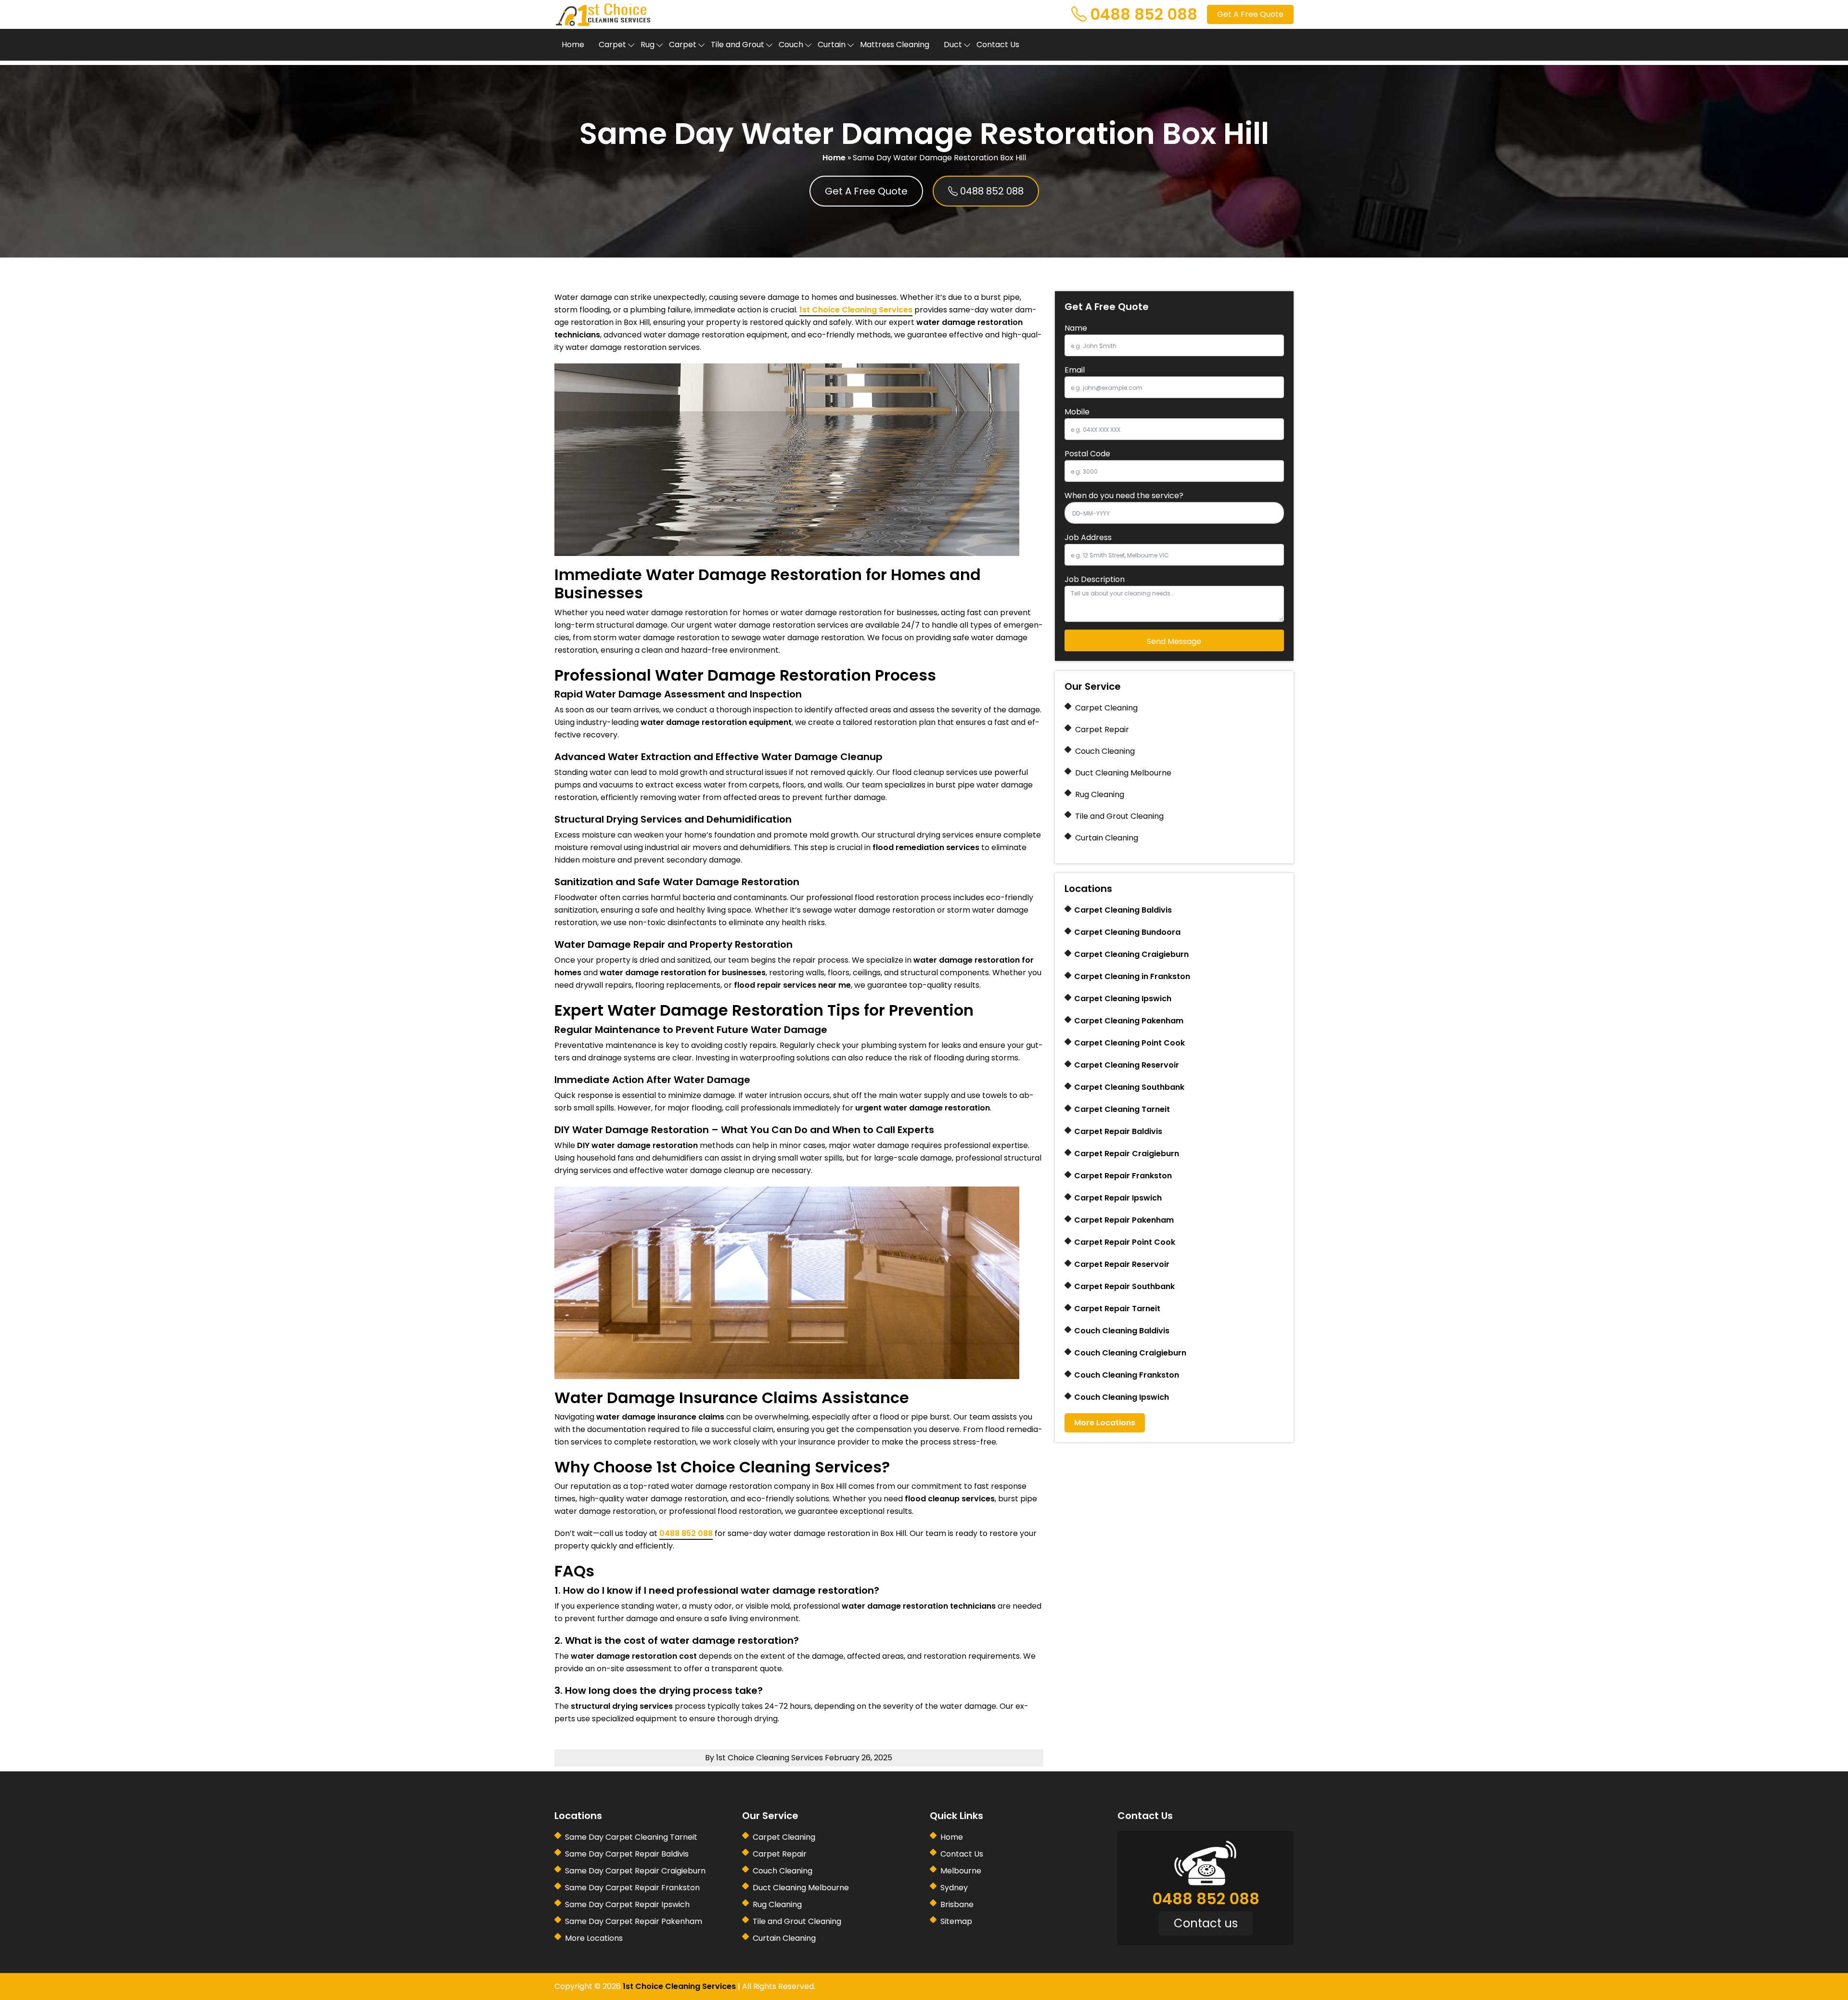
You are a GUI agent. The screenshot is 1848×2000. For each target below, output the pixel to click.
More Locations (1105, 1423)
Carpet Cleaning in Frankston (1132, 976)
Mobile (1077, 412)
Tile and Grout (738, 45)
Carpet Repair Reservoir (1122, 1264)
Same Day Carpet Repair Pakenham (634, 1921)
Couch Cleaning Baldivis (1122, 1331)
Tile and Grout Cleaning (1119, 816)
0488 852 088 (1144, 14)
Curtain (832, 45)
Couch (791, 45)
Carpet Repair (1102, 729)
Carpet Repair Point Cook (1125, 1242)
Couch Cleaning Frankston (1127, 1375)
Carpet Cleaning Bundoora (1127, 932)
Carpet (612, 45)
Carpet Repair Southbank (1124, 1286)
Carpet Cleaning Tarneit (1122, 1109)
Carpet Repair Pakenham (1124, 1220)
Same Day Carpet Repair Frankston (632, 1888)
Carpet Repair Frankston (1123, 1176)
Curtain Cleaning (1107, 838)
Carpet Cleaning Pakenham (1129, 1021)
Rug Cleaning (1100, 794)
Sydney (954, 1888)
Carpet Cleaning (1106, 708)
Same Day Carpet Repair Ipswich (627, 1904)
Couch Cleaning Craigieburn (1130, 1353)
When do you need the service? (1124, 496)
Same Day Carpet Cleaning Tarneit (631, 1837)
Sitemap (956, 1921)
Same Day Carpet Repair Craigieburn (635, 1871)
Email (1075, 370)
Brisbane (957, 1904)
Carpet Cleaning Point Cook (1129, 1043)
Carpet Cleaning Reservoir (1127, 1065)
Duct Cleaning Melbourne (1123, 773)
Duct (953, 45)
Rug (648, 45)
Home (573, 45)
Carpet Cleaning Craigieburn (1131, 954)
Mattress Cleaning (895, 45)
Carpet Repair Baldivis (1118, 1131)
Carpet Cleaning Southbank (1129, 1087)
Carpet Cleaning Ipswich (1123, 999)
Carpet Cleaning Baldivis (1123, 910)
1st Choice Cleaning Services (856, 310)
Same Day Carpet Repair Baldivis (627, 1854)
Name (1076, 328)
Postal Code (1087, 454)
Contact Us (998, 45)
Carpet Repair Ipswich (1118, 1198)
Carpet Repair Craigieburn (1127, 1154)
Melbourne (961, 1871)
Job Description (1095, 579)
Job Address (1088, 537)
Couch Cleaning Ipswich (1122, 1397)
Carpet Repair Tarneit (1117, 1309)
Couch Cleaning (1105, 751)
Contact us (1206, 1923)
